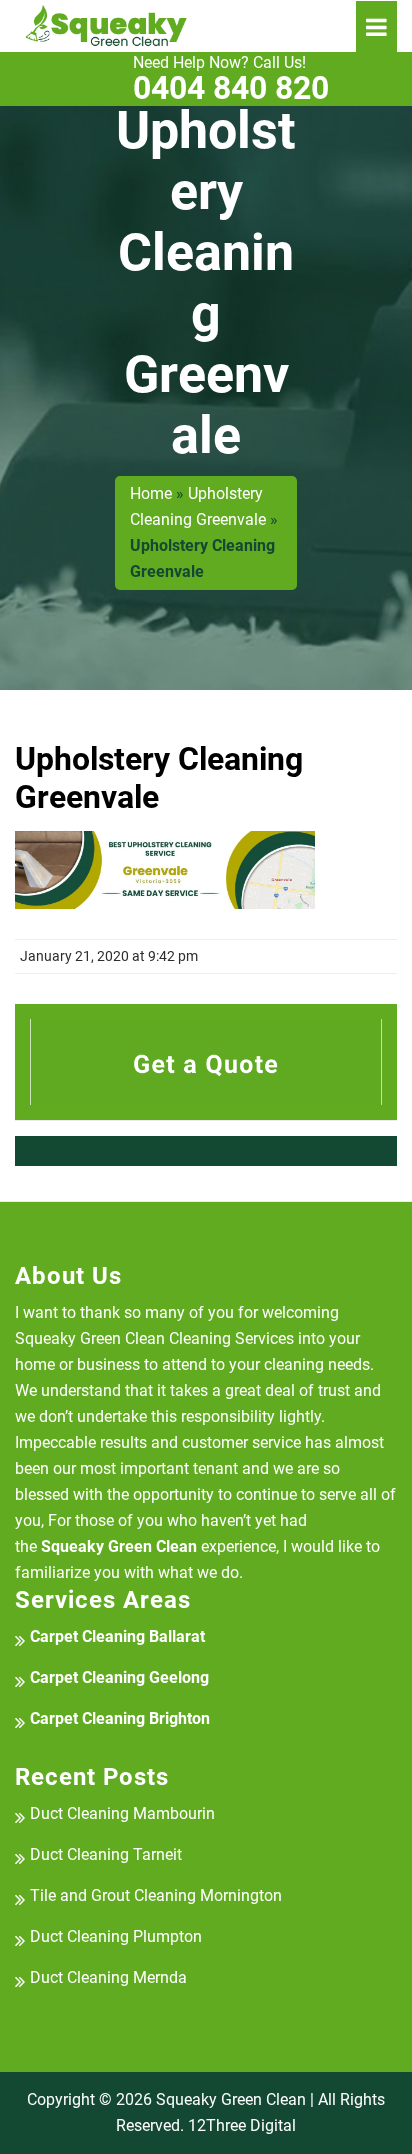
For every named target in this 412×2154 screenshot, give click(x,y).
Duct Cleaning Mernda (108, 1977)
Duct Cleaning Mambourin (122, 1813)
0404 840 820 (231, 79)
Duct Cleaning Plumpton (116, 1936)
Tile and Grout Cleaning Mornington (156, 1895)
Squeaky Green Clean (231, 2099)
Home (151, 493)
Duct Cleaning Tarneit (106, 1854)
